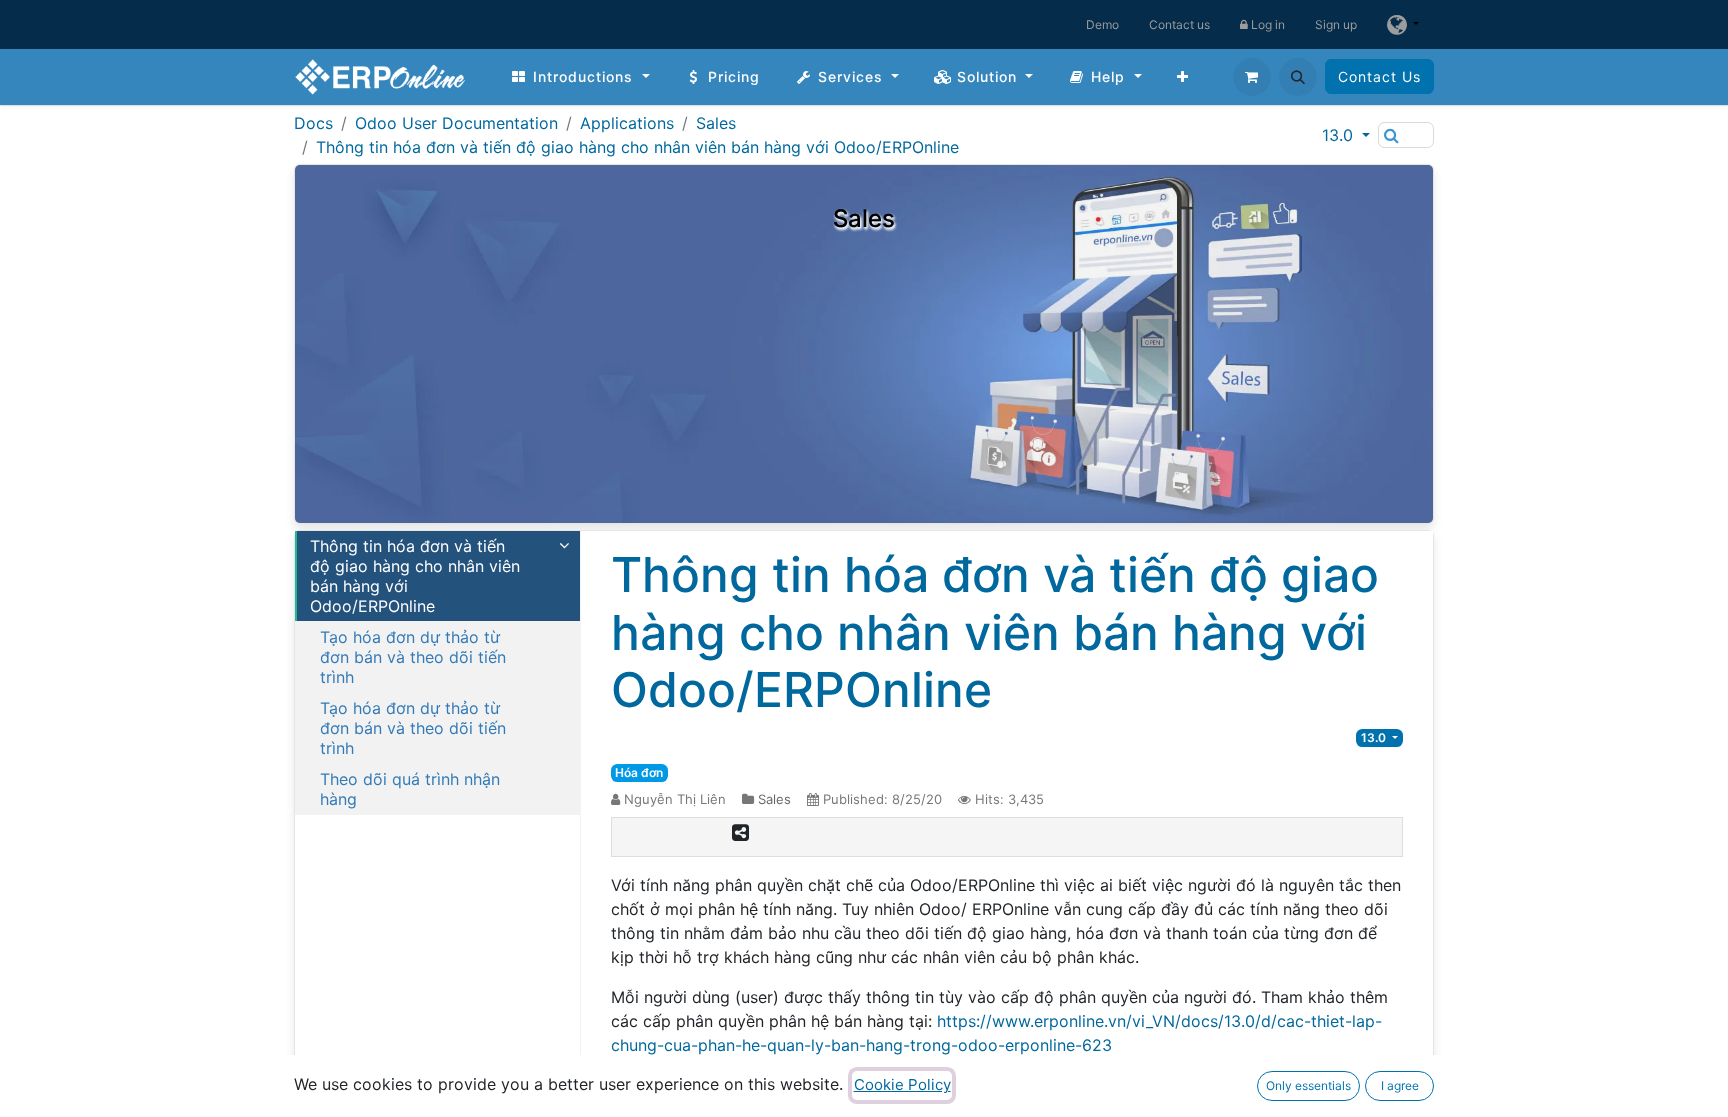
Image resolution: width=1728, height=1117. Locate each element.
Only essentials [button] (1308, 1085)
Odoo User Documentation (456, 123)
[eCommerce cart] (1252, 77)
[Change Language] (1403, 24)
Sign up (1336, 24)
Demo (1102, 24)
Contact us (1179, 24)
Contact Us (1379, 76)
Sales (716, 123)
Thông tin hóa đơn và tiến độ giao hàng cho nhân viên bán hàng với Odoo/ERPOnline (637, 147)
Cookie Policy (902, 1084)
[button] (1298, 77)
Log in (1266, 24)
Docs (313, 123)
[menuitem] (580, 76)
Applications (627, 123)
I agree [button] (1400, 1085)
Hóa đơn (639, 772)
